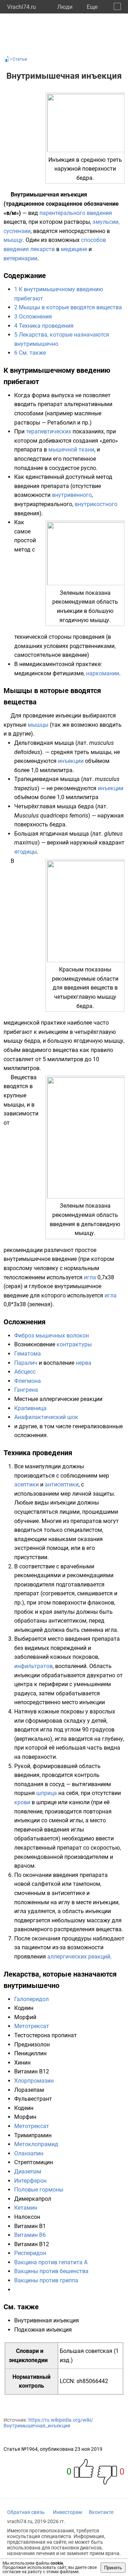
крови (22, 1802)
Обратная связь (26, 2512)
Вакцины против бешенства (51, 2271)
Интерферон (30, 2181)
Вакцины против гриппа (46, 2280)
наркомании (103, 673)
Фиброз (24, 1336)
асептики (26, 1484)
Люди (65, 7)
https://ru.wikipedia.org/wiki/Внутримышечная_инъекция (48, 2423)
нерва (84, 1363)
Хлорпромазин (34, 2081)
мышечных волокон (62, 1336)
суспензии (17, 231)
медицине (74, 249)
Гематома (28, 1354)
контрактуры (74, 1344)
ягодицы (26, 852)
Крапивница (30, 1408)
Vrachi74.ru (22, 7)
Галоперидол (31, 1999)
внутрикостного (96, 504)
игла (90, 1277)
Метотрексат (32, 2026)
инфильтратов (33, 1666)
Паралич (26, 1363)
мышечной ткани (71, 450)
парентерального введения (76, 213)
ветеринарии (20, 258)
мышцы (38, 725)
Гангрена (26, 1390)
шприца (47, 1793)
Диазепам (28, 2171)
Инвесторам (67, 2512)
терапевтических (49, 431)
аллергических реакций (79, 1957)
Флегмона (28, 1381)
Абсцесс (25, 1372)
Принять (113, 2568)
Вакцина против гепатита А (51, 2262)
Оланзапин (29, 2153)
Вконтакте (101, 2512)
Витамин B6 (30, 2235)
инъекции (71, 761)
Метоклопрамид (36, 2144)
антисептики (62, 1484)
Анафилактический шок (46, 1417)
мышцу (13, 240)
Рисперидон (30, 2253)
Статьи (20, 59)
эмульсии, (106, 222)
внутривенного (72, 495)
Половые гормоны (39, 2190)
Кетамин (26, 2208)
